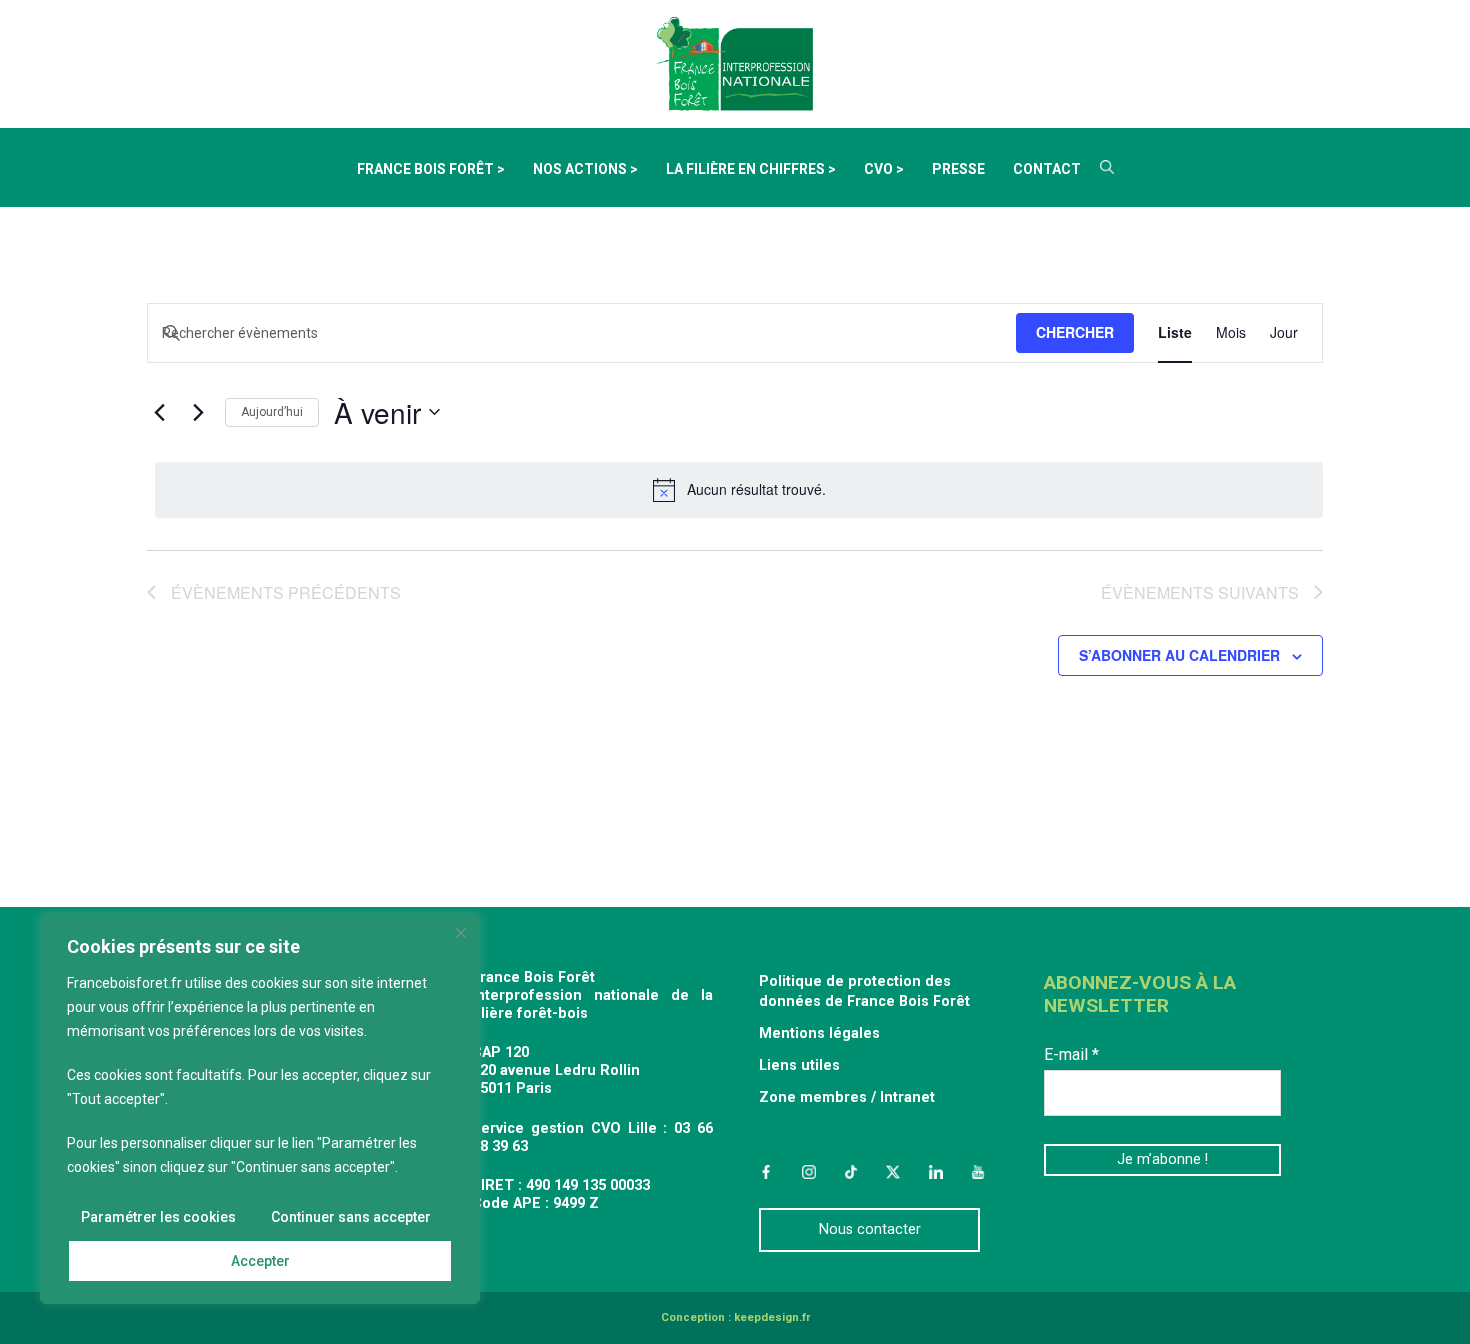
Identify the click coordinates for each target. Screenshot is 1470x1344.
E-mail (1071, 1054)
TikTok (851, 1172)
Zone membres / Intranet (847, 1097)
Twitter (893, 1172)
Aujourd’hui (272, 412)
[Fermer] (461, 933)
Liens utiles (799, 1065)
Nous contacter (870, 1229)
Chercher (1075, 332)
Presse (958, 169)
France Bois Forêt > (431, 169)
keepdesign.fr (772, 1317)
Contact (1047, 169)
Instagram (808, 1172)
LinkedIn (936, 1172)
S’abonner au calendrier (1179, 656)
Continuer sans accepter (351, 1217)
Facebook (766, 1172)
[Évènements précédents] (159, 412)
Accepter (260, 1261)
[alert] (739, 490)
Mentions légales (819, 1033)
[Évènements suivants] (198, 412)
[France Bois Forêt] (735, 62)
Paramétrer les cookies (158, 1217)
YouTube (978, 1172)
